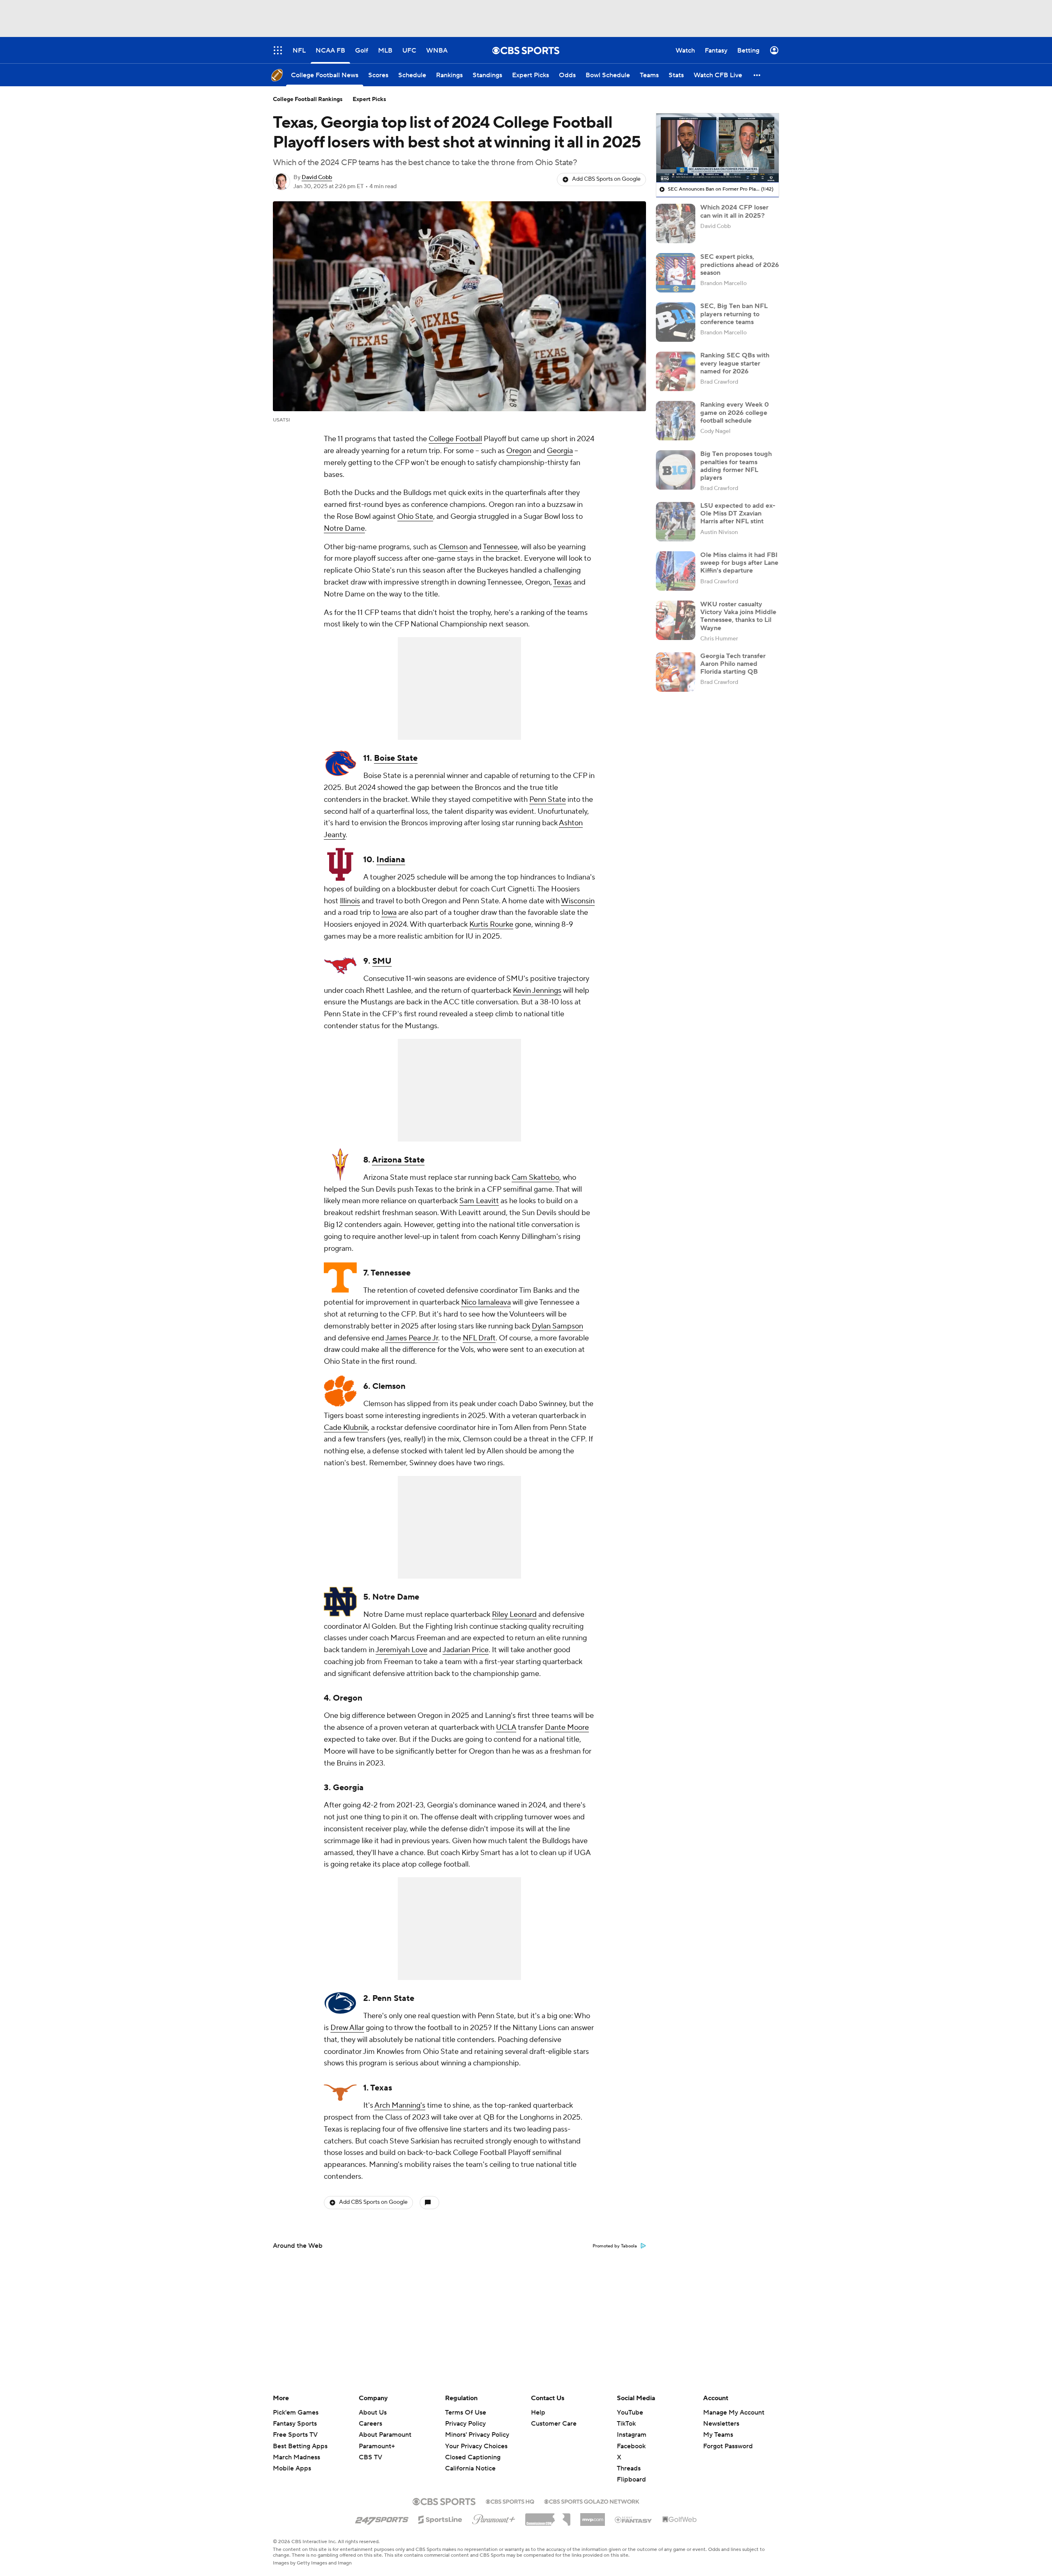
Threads (629, 2468)
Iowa (389, 913)
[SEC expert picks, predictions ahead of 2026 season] (676, 273)
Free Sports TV (295, 2435)
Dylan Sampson (557, 1326)
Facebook (631, 2446)
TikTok (626, 2424)
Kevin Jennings (537, 991)
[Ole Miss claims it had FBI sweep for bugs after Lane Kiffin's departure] (676, 571)
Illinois (350, 901)
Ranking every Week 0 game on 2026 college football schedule (735, 412)
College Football (455, 439)
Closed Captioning (473, 2449)
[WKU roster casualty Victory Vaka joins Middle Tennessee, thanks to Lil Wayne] (676, 620)
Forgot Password (728, 2446)
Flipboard (631, 2479)
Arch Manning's (400, 2105)
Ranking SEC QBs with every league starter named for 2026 (735, 363)
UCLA (506, 1728)
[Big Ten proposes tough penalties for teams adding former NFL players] (676, 470)
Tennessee (500, 547)
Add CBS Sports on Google (606, 179)
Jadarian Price (466, 1650)
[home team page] (340, 763)
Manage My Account (734, 2413)
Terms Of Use (466, 2413)
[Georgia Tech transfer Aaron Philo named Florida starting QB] (676, 672)
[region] (717, 148)
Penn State (548, 800)
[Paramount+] (494, 2518)
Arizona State (398, 1160)
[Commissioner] (548, 2516)
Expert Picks (369, 99)
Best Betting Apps (300, 2446)
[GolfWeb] (680, 2520)
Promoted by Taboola (615, 2246)
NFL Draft (479, 1338)
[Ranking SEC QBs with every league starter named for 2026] (676, 371)
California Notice (470, 2461)
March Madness (296, 2457)
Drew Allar (347, 2028)
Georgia (560, 451)
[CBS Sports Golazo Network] (592, 2501)
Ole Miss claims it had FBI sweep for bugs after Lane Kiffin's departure (739, 563)
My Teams (718, 2435)
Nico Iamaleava (486, 1302)
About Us (373, 2413)
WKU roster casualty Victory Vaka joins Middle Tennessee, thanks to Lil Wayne (738, 616)
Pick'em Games (296, 2413)
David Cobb (317, 177)
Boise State (396, 758)
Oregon (519, 451)
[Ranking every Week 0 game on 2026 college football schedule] (676, 421)
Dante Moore (567, 1728)
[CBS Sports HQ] (510, 2501)
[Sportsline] (440, 2518)
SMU (382, 961)
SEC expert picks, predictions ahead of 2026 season (740, 265)
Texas (562, 582)
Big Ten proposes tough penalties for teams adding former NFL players (736, 466)
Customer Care (554, 2424)
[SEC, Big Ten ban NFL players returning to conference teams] (676, 322)
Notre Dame (344, 528)
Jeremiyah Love (401, 1650)
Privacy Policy (465, 2424)
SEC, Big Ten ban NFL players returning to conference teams (734, 314)
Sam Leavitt (479, 1201)
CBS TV (370, 2457)
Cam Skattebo (535, 1178)
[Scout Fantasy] (634, 2519)
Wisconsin (578, 901)
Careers (370, 2424)
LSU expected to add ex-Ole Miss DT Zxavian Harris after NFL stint (738, 513)
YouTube (630, 2413)
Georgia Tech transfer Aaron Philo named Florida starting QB (733, 664)
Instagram (632, 2435)
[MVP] (593, 2516)
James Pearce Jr (412, 1338)
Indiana (391, 860)
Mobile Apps (292, 2468)
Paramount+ (377, 2446)
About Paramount (385, 2435)
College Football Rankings (308, 99)
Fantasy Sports (295, 2424)
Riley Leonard (514, 1615)
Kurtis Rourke (491, 924)
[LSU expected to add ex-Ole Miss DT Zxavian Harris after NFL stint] (676, 522)
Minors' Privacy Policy (477, 2435)
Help (538, 2413)
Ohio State (415, 517)
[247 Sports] (382, 2518)
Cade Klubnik (346, 1428)
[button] (757, 75)
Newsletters (721, 2424)
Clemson (453, 547)
